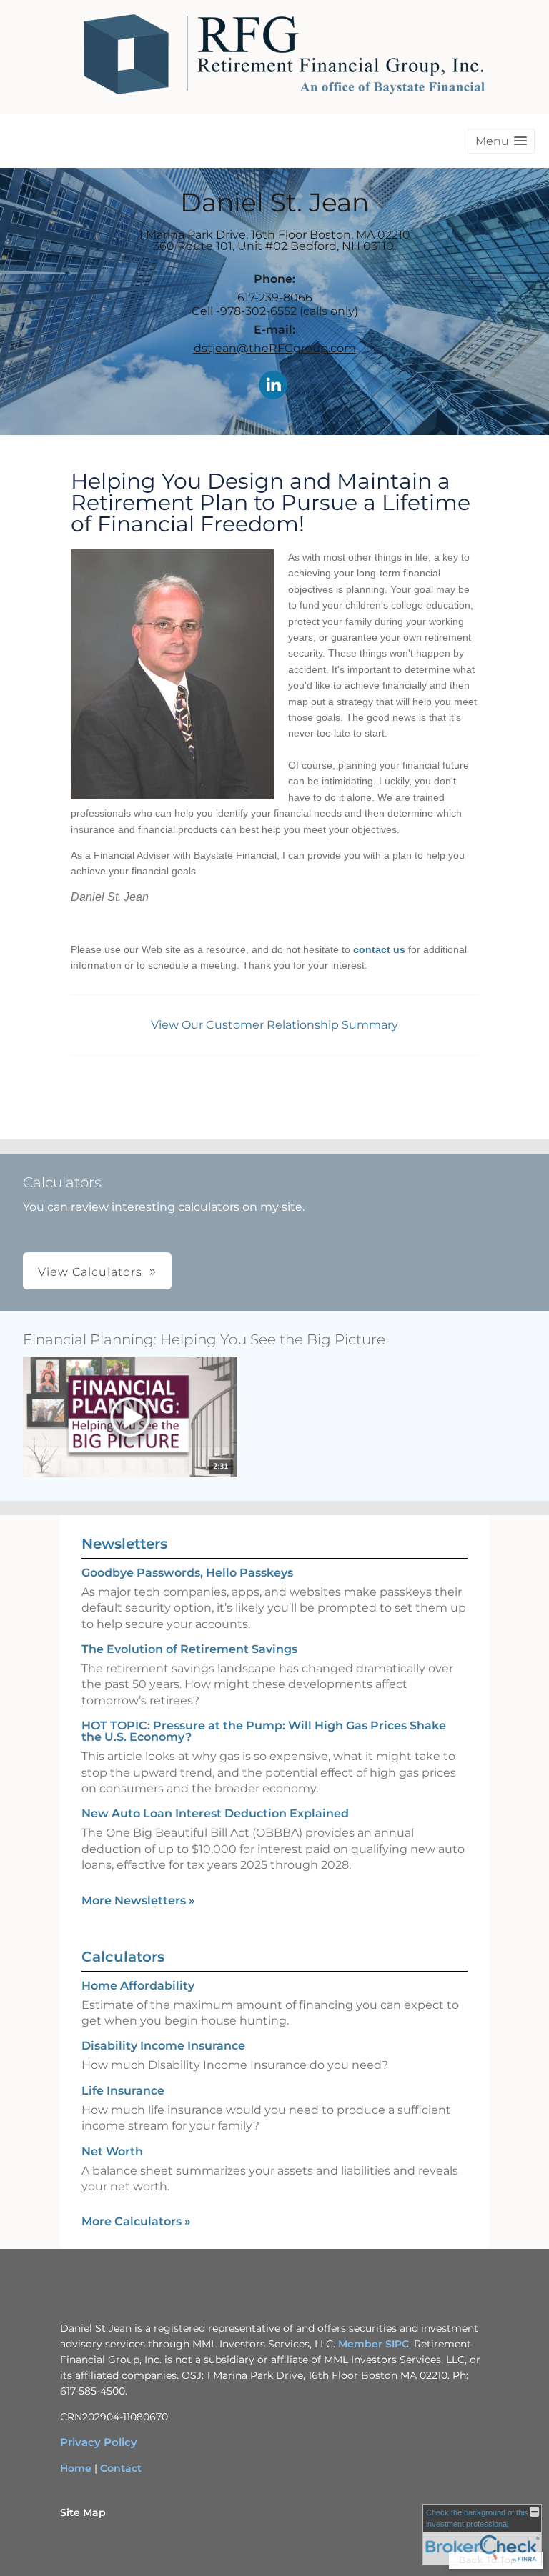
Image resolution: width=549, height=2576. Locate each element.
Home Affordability (138, 1986)
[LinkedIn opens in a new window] (273, 386)
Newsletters (124, 1544)
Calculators (123, 1957)
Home (76, 2468)
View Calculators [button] (90, 1272)
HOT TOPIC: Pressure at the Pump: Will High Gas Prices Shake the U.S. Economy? (264, 1731)
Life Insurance (123, 2091)
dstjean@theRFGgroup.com (275, 348)
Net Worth (112, 2151)
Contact (121, 2468)
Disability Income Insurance (163, 2046)
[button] (501, 141)
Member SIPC (374, 2344)
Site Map (83, 2512)
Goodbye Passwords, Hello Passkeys (187, 1573)
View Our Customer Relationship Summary (274, 1025)
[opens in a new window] (130, 1418)
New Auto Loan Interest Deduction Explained (215, 1813)
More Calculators (136, 2221)
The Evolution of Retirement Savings (189, 1649)
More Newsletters (138, 1901)
